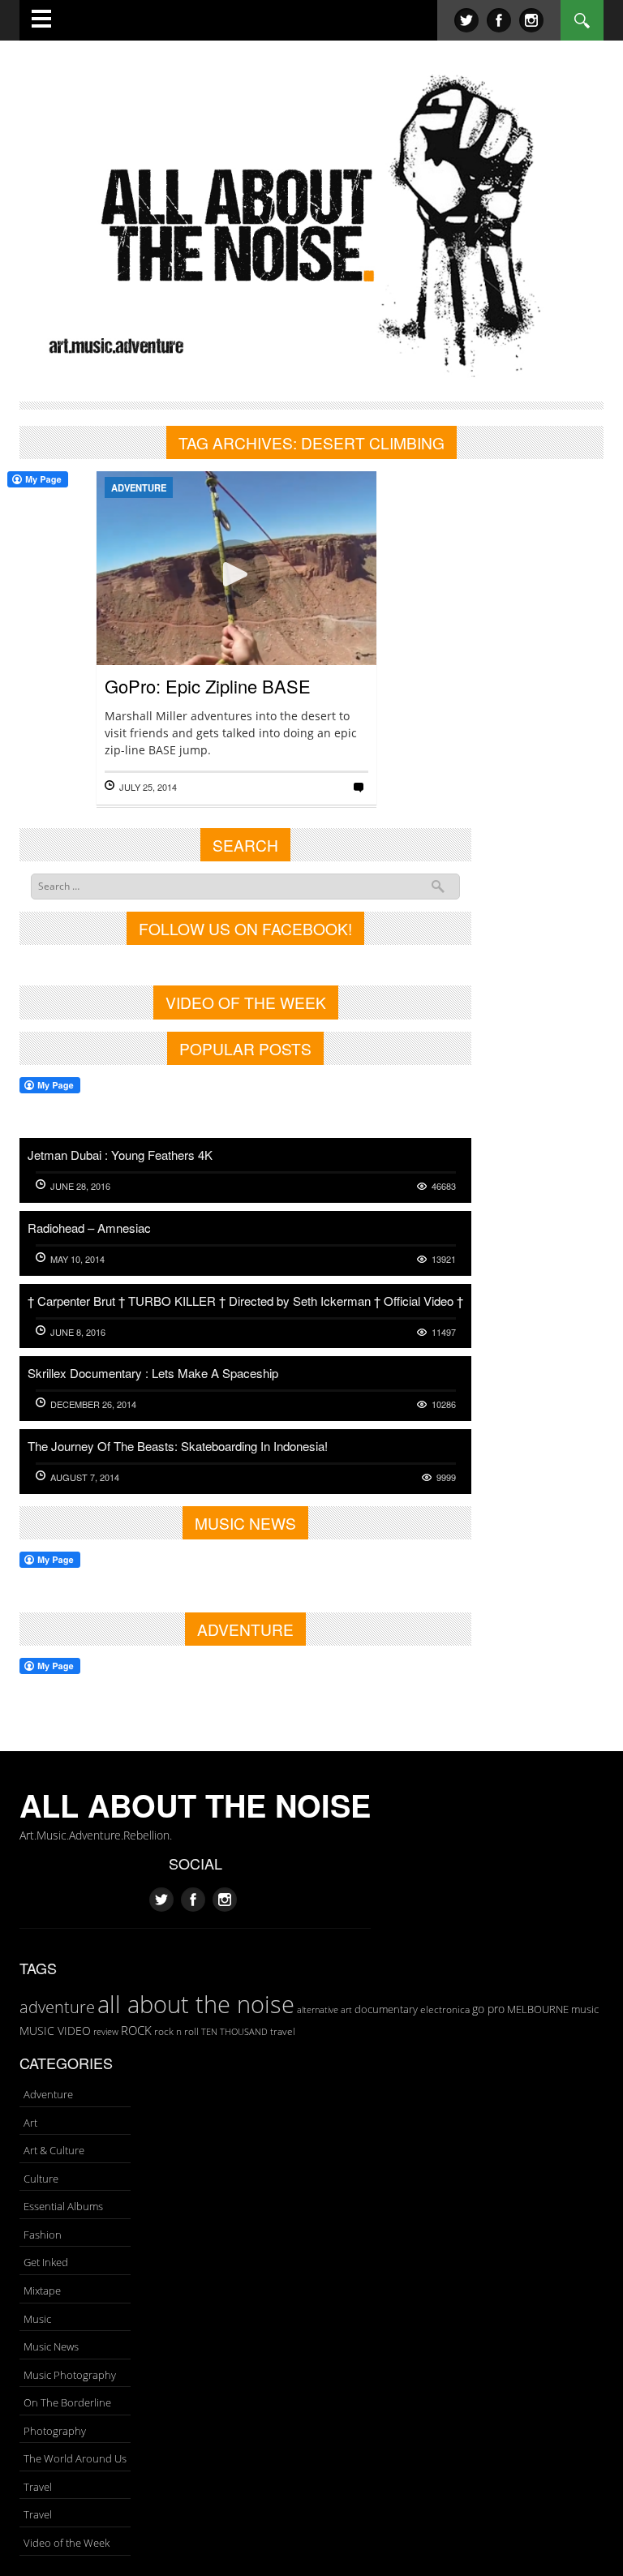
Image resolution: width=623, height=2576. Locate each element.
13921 (444, 1259)
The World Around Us (75, 2458)
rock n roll (176, 2031)
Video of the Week (67, 2543)
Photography (55, 2431)
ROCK (136, 2030)
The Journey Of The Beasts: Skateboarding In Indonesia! (178, 1446)
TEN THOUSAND (234, 2031)
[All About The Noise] (311, 223)
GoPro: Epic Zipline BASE (208, 686)
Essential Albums (63, 2206)
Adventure (139, 487)
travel (283, 2031)
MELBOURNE (538, 2009)
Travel (38, 2487)
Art (30, 2123)
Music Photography (70, 2375)
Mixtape (42, 2290)
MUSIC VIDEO (55, 2031)
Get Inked (46, 2262)
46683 (444, 1186)
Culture (41, 2179)
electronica (445, 2009)
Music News (51, 2346)
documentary (386, 2009)
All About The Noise (195, 1805)
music (585, 2009)
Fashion (43, 2235)
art (346, 2009)
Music (37, 2319)
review (106, 2032)
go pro (488, 2009)
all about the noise (196, 2004)
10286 (444, 1404)
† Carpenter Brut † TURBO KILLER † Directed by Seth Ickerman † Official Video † (245, 1301)
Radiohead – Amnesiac (89, 1228)
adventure (57, 2007)
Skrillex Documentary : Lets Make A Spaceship (153, 1373)
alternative (318, 2010)
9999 (446, 1477)
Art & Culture (54, 2150)
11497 (444, 1332)
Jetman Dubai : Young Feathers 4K (120, 1155)
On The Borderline (67, 2402)
